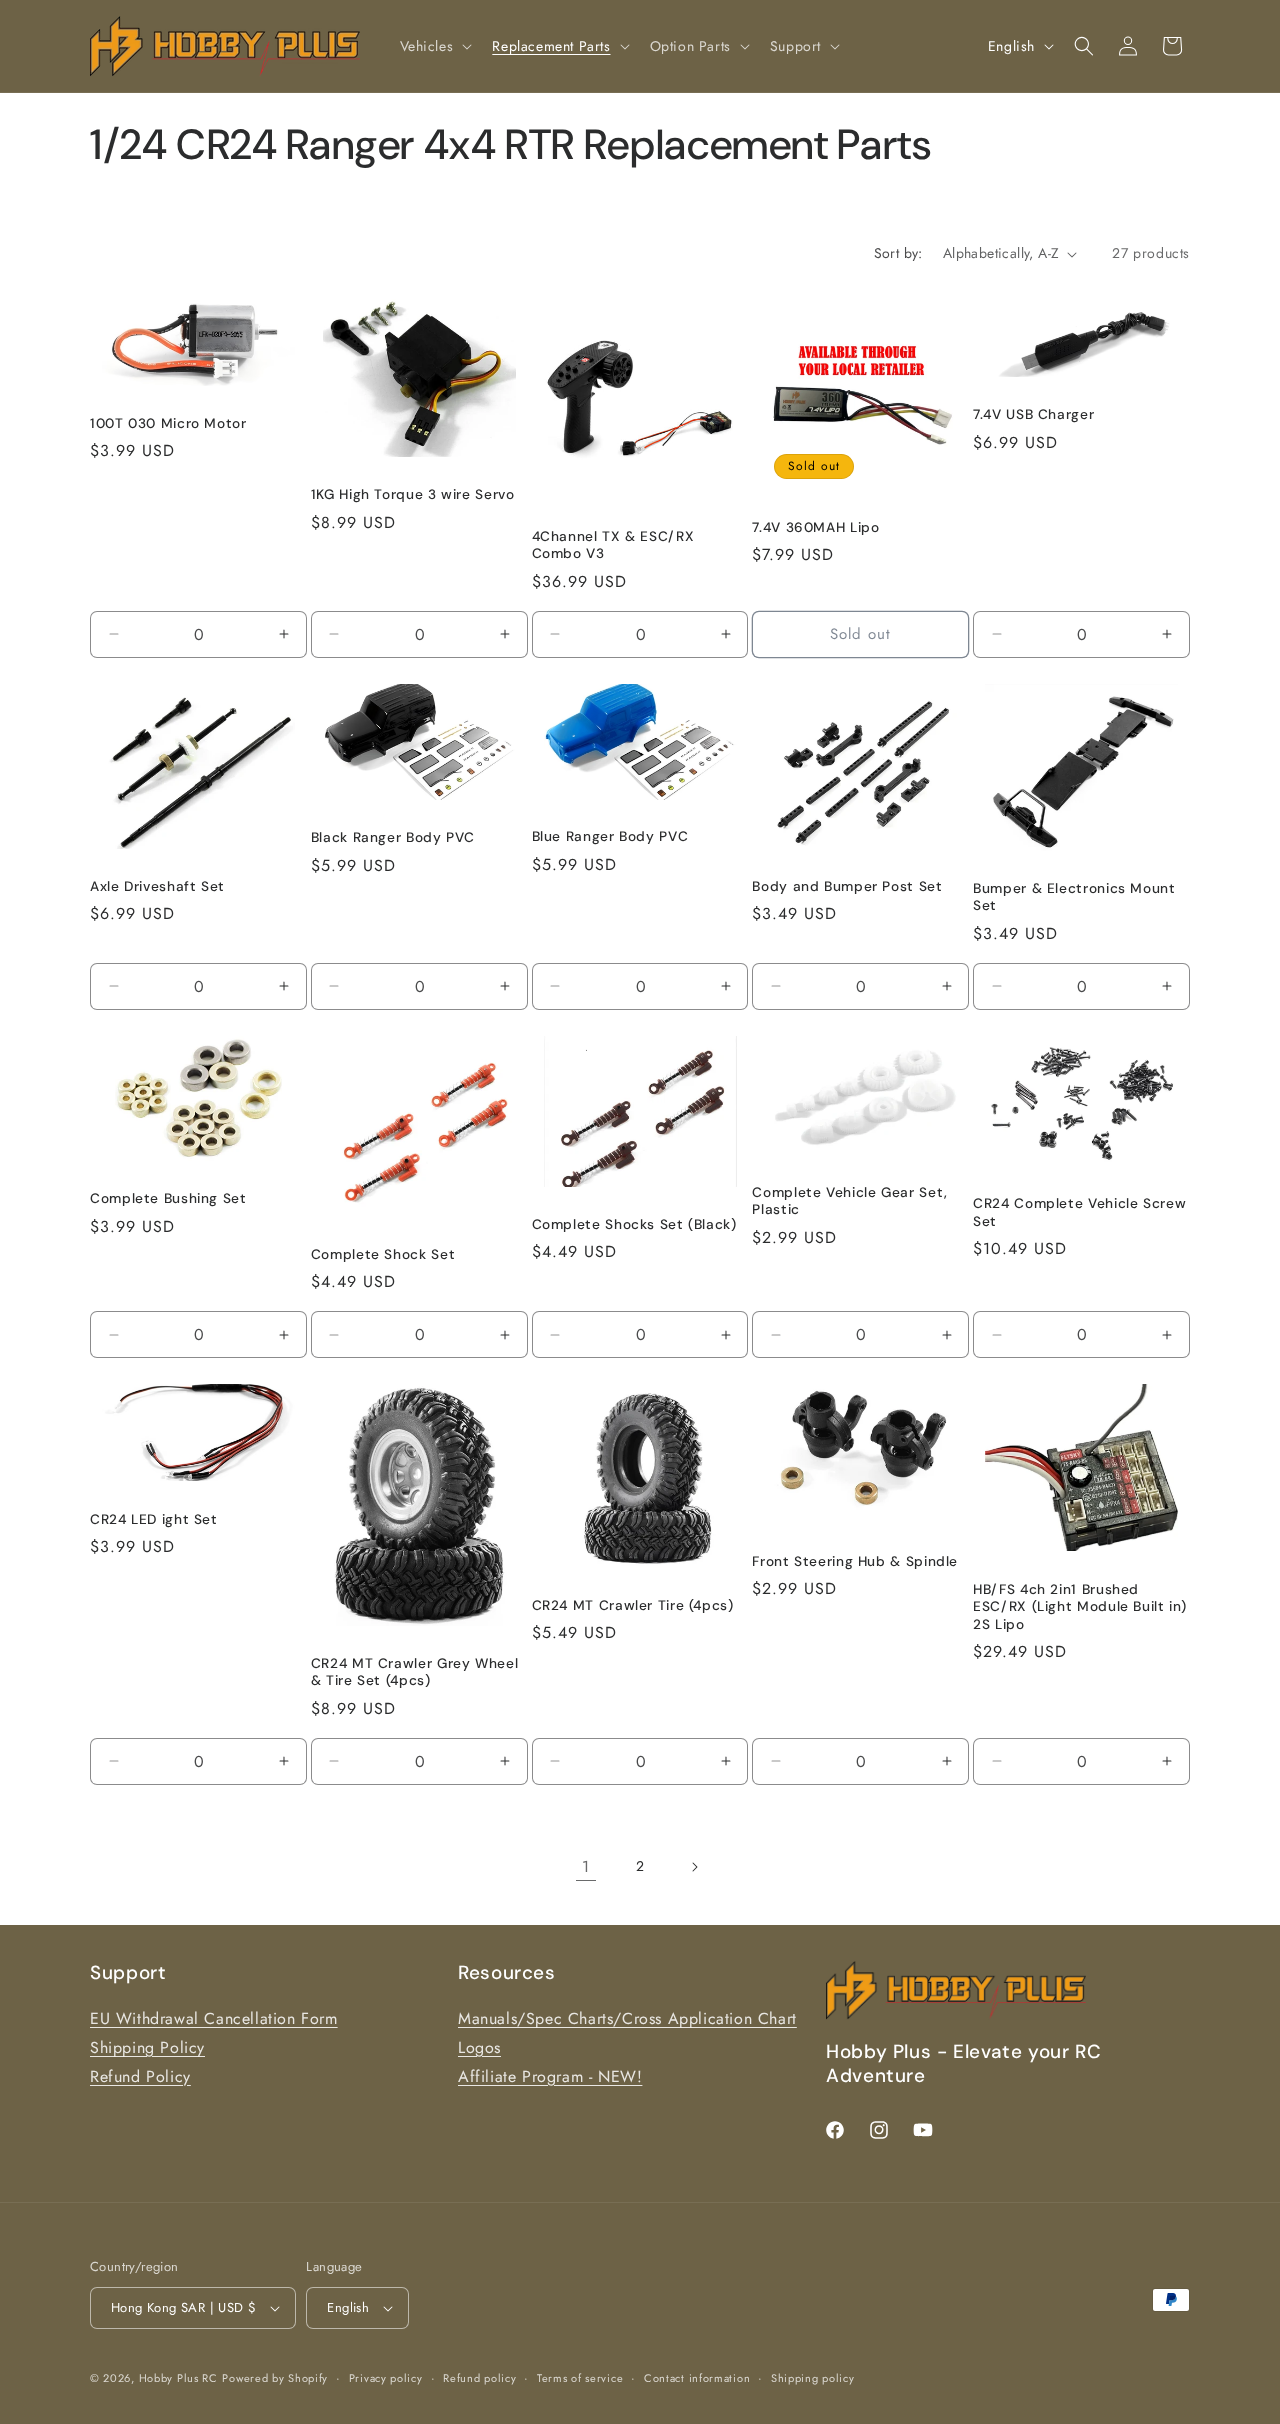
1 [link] (586, 1866)
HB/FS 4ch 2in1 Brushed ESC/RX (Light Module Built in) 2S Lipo (1080, 1607)
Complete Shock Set (383, 1254)
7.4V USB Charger (1033, 414)
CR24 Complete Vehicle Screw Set (1079, 1212)
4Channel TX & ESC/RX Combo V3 (613, 545)
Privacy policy (386, 2378)
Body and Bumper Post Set (847, 886)
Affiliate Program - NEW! (550, 2076)
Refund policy (479, 2378)
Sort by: (898, 253)
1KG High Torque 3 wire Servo (413, 494)
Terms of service (580, 2378)
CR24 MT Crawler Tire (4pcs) (633, 1605)
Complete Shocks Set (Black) (634, 1224)
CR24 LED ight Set (154, 1519)
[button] (434, 46)
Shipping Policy (147, 2047)
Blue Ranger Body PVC (610, 836)
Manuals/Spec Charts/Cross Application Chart (627, 2018)
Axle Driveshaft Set (157, 886)
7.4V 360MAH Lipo (815, 527)
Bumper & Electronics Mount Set (1074, 897)
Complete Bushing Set (168, 1198)
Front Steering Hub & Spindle (855, 1561)
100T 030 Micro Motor (168, 423)
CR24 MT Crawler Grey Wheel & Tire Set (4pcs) (414, 1672)
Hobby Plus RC (178, 2378)
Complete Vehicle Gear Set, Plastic (849, 1201)
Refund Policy (140, 2076)
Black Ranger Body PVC (393, 837)
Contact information (697, 2378)
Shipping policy (813, 2378)
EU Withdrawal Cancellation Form (214, 2018)
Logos (479, 2047)
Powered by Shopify (275, 2378)
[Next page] (694, 1867)
